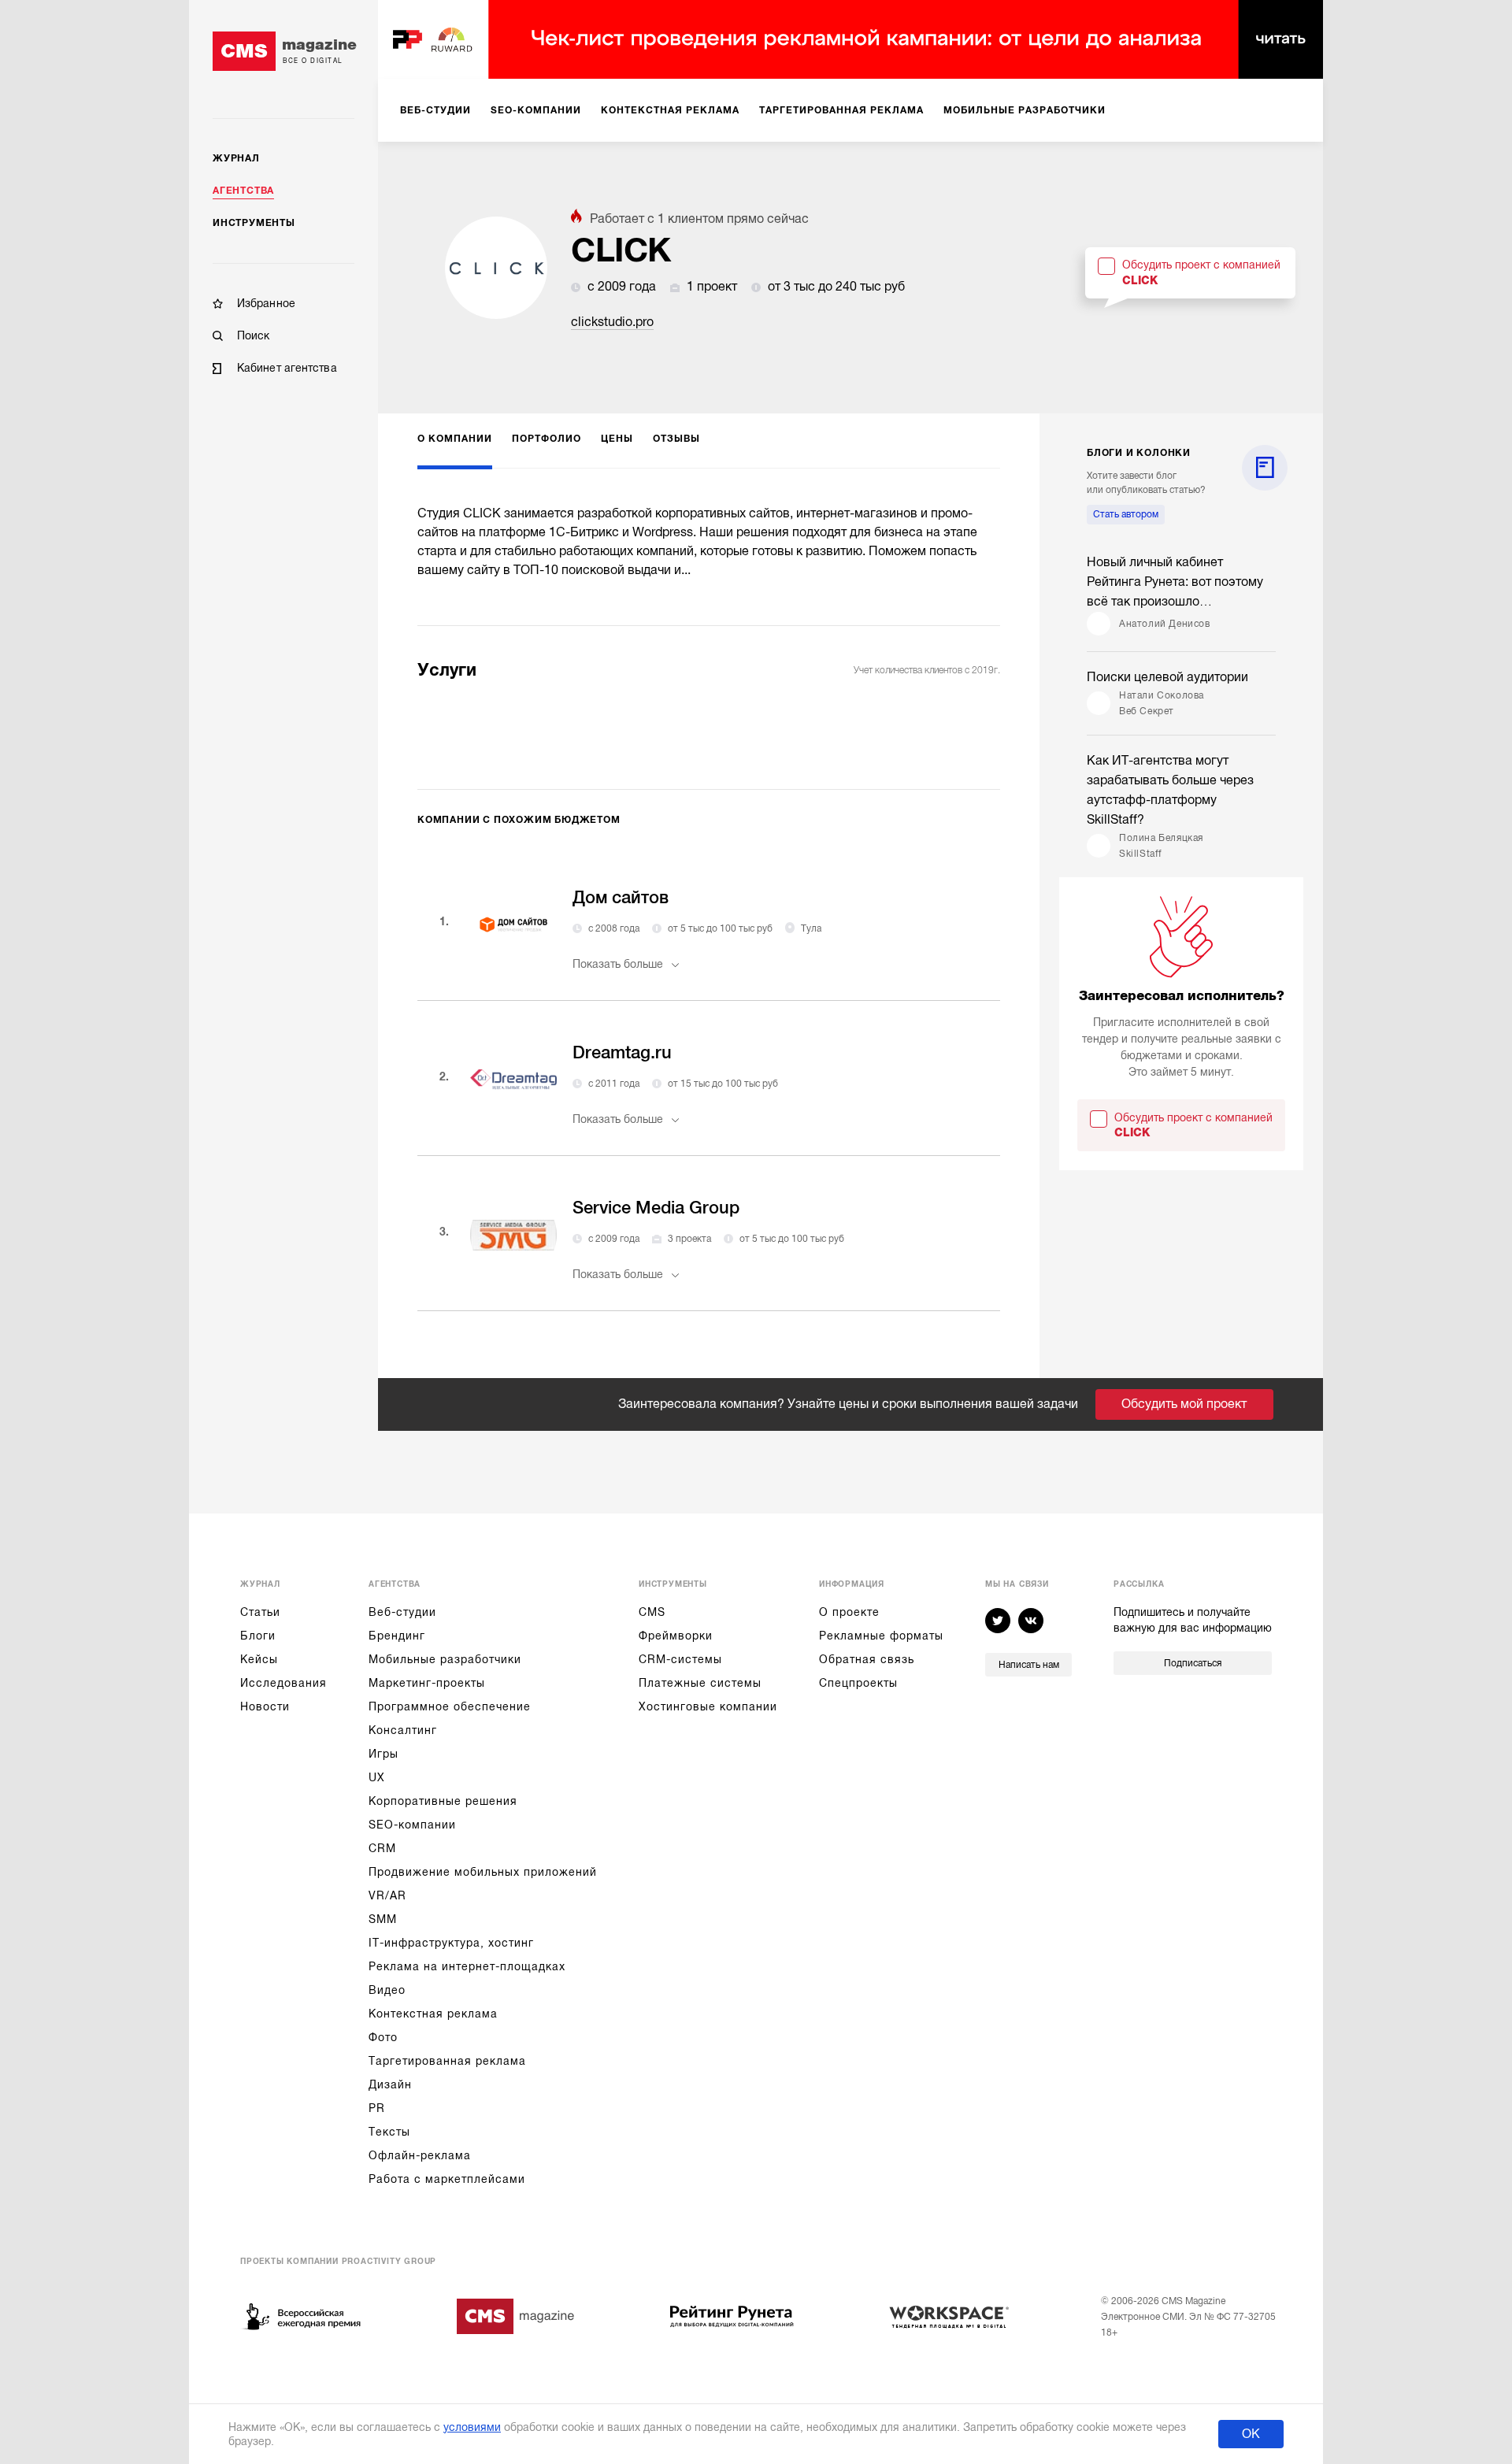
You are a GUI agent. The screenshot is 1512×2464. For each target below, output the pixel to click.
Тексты (389, 2132)
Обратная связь (867, 1659)
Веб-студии (402, 1612)
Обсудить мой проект (1184, 1404)
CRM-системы (680, 1659)
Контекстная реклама (433, 2014)
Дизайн (390, 2084)
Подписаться (1193, 1663)
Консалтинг (403, 1730)
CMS (652, 1612)
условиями (472, 2427)
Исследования (283, 1683)
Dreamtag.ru (622, 1052)
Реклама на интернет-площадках (467, 1966)
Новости (265, 1706)
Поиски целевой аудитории (1167, 677)
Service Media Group (656, 1208)
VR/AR (387, 1895)
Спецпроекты (858, 1683)
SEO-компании (412, 1825)
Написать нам (1029, 1665)
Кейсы (259, 1659)
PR (377, 2108)
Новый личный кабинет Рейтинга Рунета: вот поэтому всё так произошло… (1175, 582)
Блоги (258, 1636)
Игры (384, 1754)
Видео (387, 1990)
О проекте (849, 1612)
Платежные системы (700, 1683)
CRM (382, 1848)
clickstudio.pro (612, 322)
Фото (383, 2037)
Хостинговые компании (708, 1706)
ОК (1251, 2434)
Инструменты (254, 223)
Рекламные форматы (881, 1636)
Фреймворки (676, 1636)
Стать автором (1126, 514)
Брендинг (397, 1636)
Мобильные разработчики (445, 1659)
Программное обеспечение (450, 1706)
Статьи (260, 1612)
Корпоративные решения (443, 1801)
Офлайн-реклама (420, 2155)
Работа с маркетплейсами (447, 2179)
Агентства (243, 191)
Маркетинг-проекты (427, 1683)
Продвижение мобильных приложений (483, 1872)
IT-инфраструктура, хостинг (451, 1943)
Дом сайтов (621, 897)
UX (377, 1777)
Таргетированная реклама (447, 2061)
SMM (383, 1919)
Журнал (236, 158)
